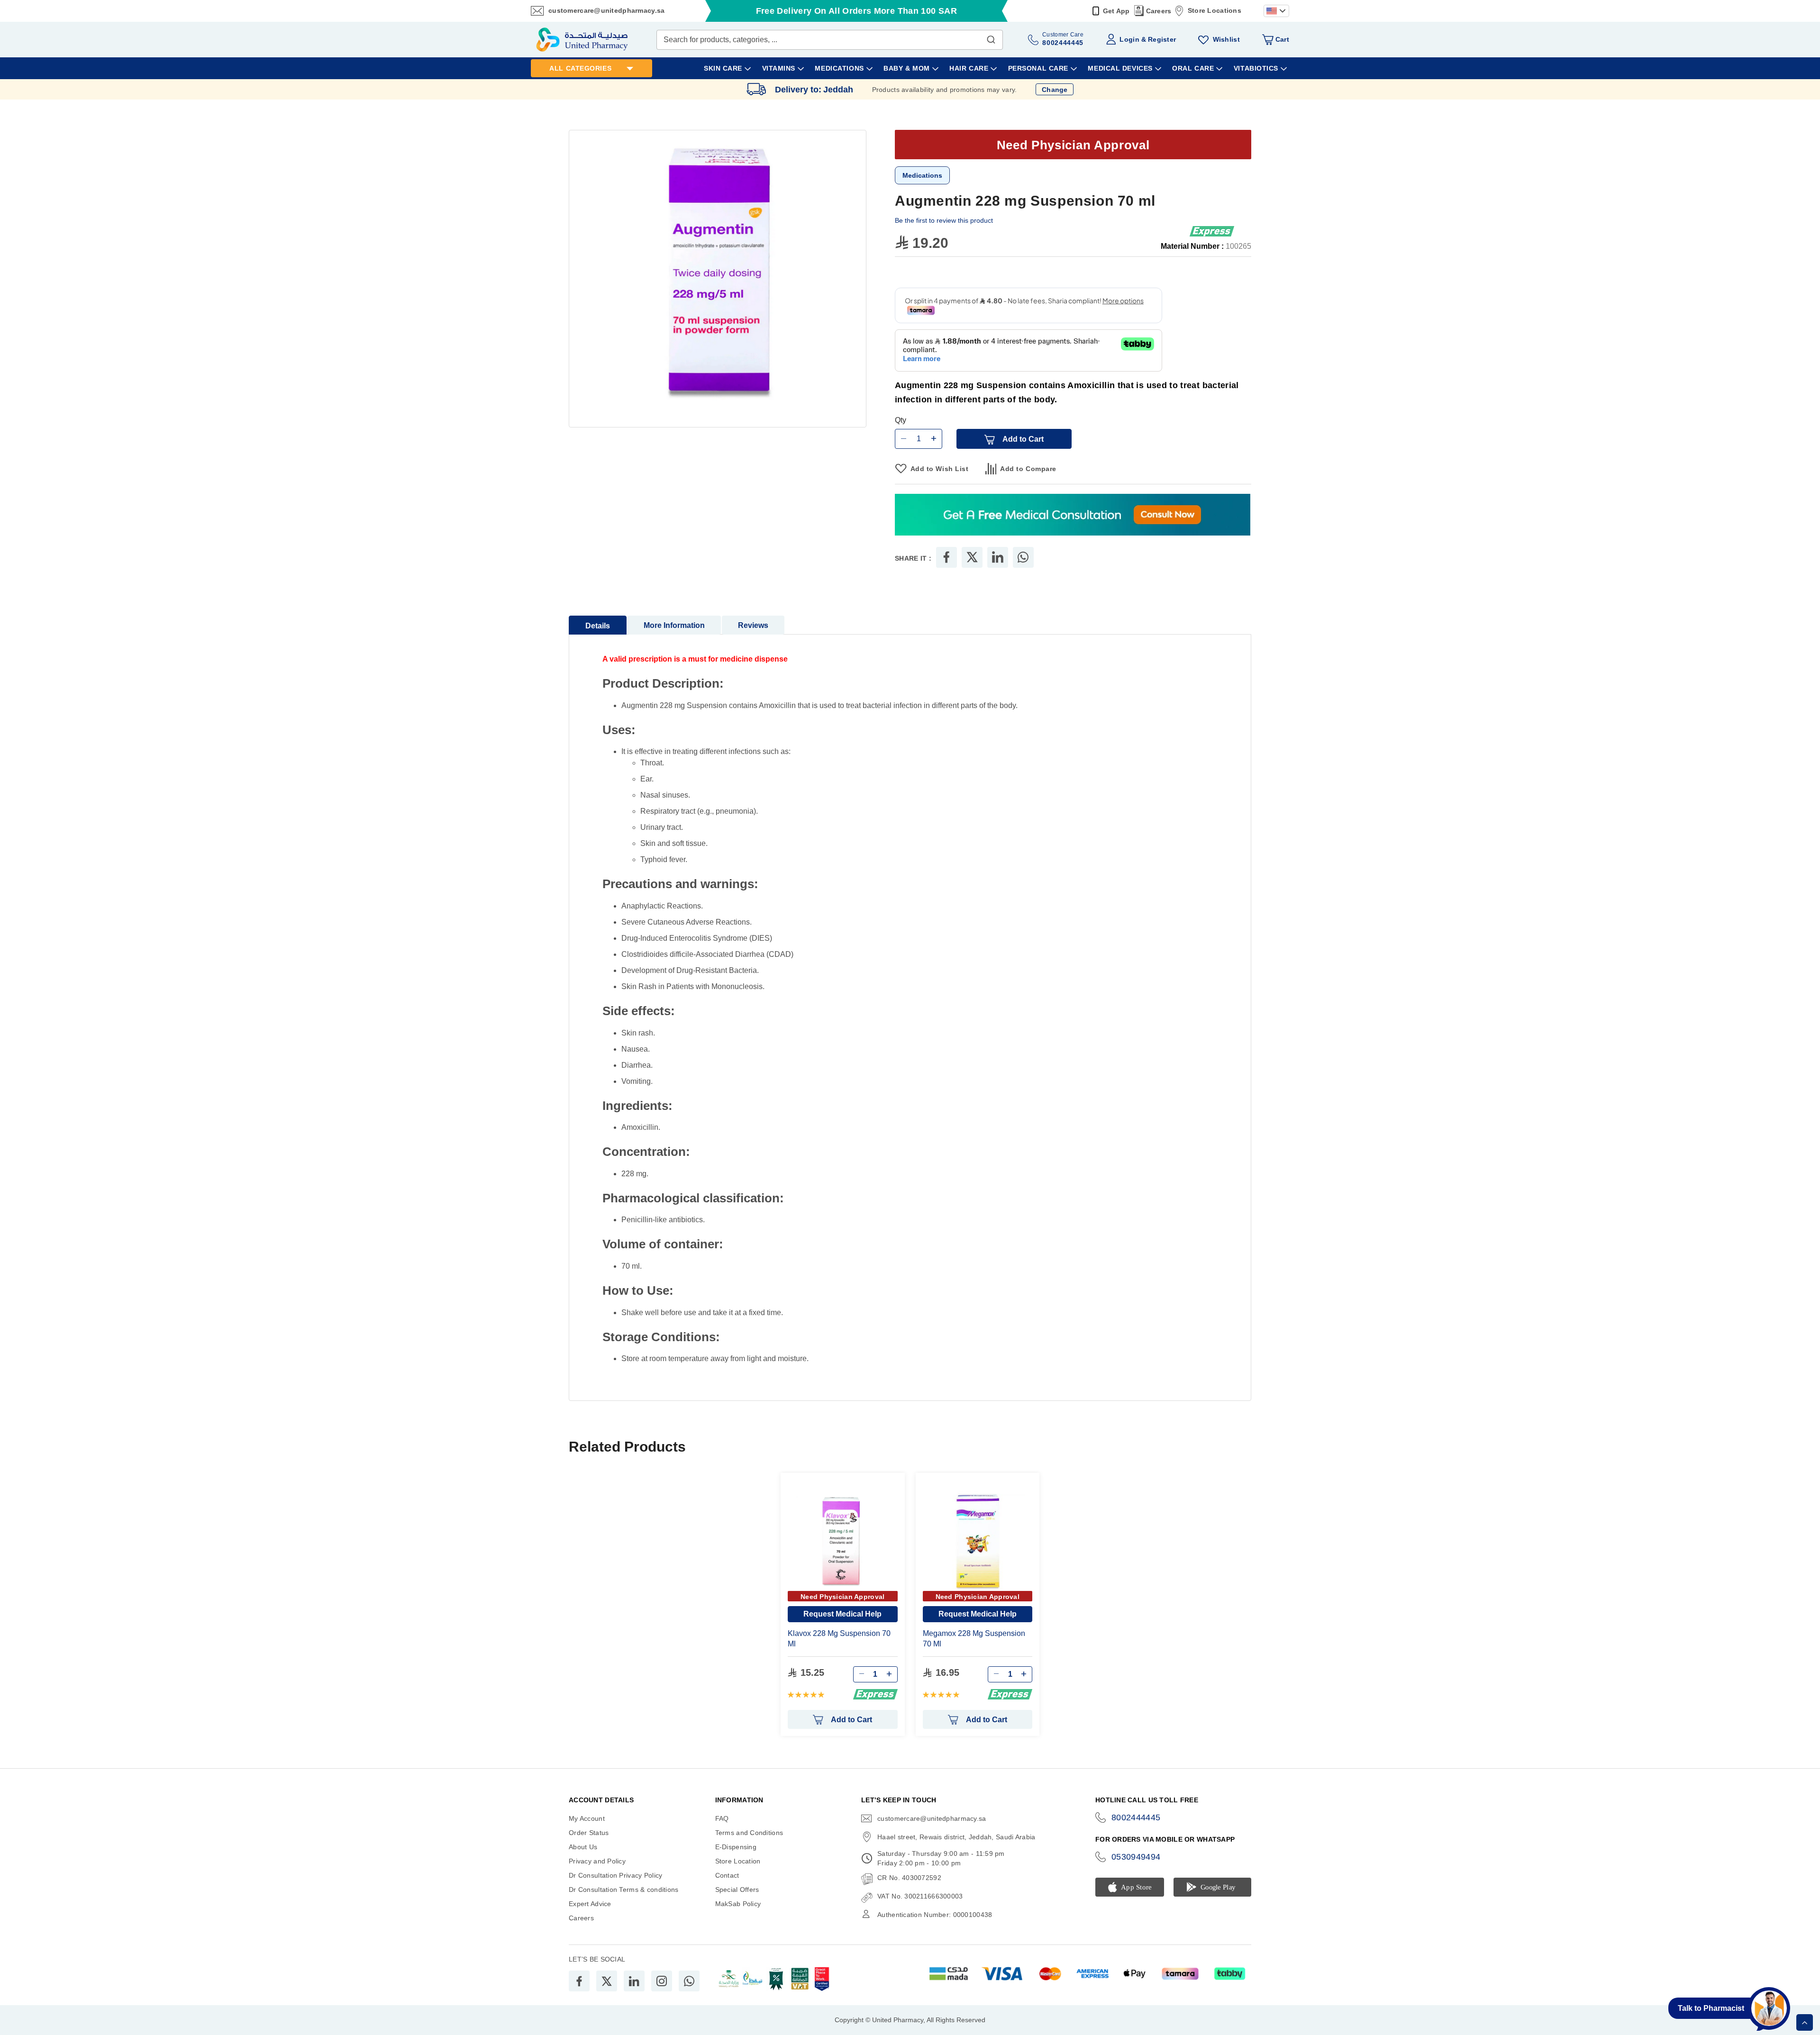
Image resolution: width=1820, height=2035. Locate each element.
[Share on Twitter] (972, 557)
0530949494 (1136, 1857)
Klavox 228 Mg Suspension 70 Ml (839, 1639)
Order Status (589, 1833)
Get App (1116, 11)
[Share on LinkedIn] (998, 557)
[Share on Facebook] (946, 557)
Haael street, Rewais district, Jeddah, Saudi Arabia (956, 1837)
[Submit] (991, 37)
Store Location (738, 1861)
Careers (1159, 11)
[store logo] (582, 40)
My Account (587, 1818)
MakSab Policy (738, 1904)
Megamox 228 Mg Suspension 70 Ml (974, 1639)
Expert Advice (590, 1904)
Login (1129, 39)
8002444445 (1136, 1817)
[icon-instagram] (662, 1981)
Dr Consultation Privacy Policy (615, 1875)
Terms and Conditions (749, 1833)
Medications (922, 175)
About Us (583, 1847)
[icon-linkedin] (634, 1981)
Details (598, 626)
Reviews (753, 625)
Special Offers (737, 1890)
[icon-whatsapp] (689, 1981)
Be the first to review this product (944, 220)
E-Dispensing (736, 1847)
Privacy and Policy (597, 1861)
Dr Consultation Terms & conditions (624, 1890)
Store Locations (1215, 10)
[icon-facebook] (579, 1981)
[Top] (1805, 2022)
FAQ (722, 1818)
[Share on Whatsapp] (1023, 557)
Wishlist (1226, 39)
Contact (727, 1875)
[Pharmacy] (1073, 515)
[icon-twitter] (607, 1981)
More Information (674, 625)
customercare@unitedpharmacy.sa (606, 10)
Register (1162, 39)
